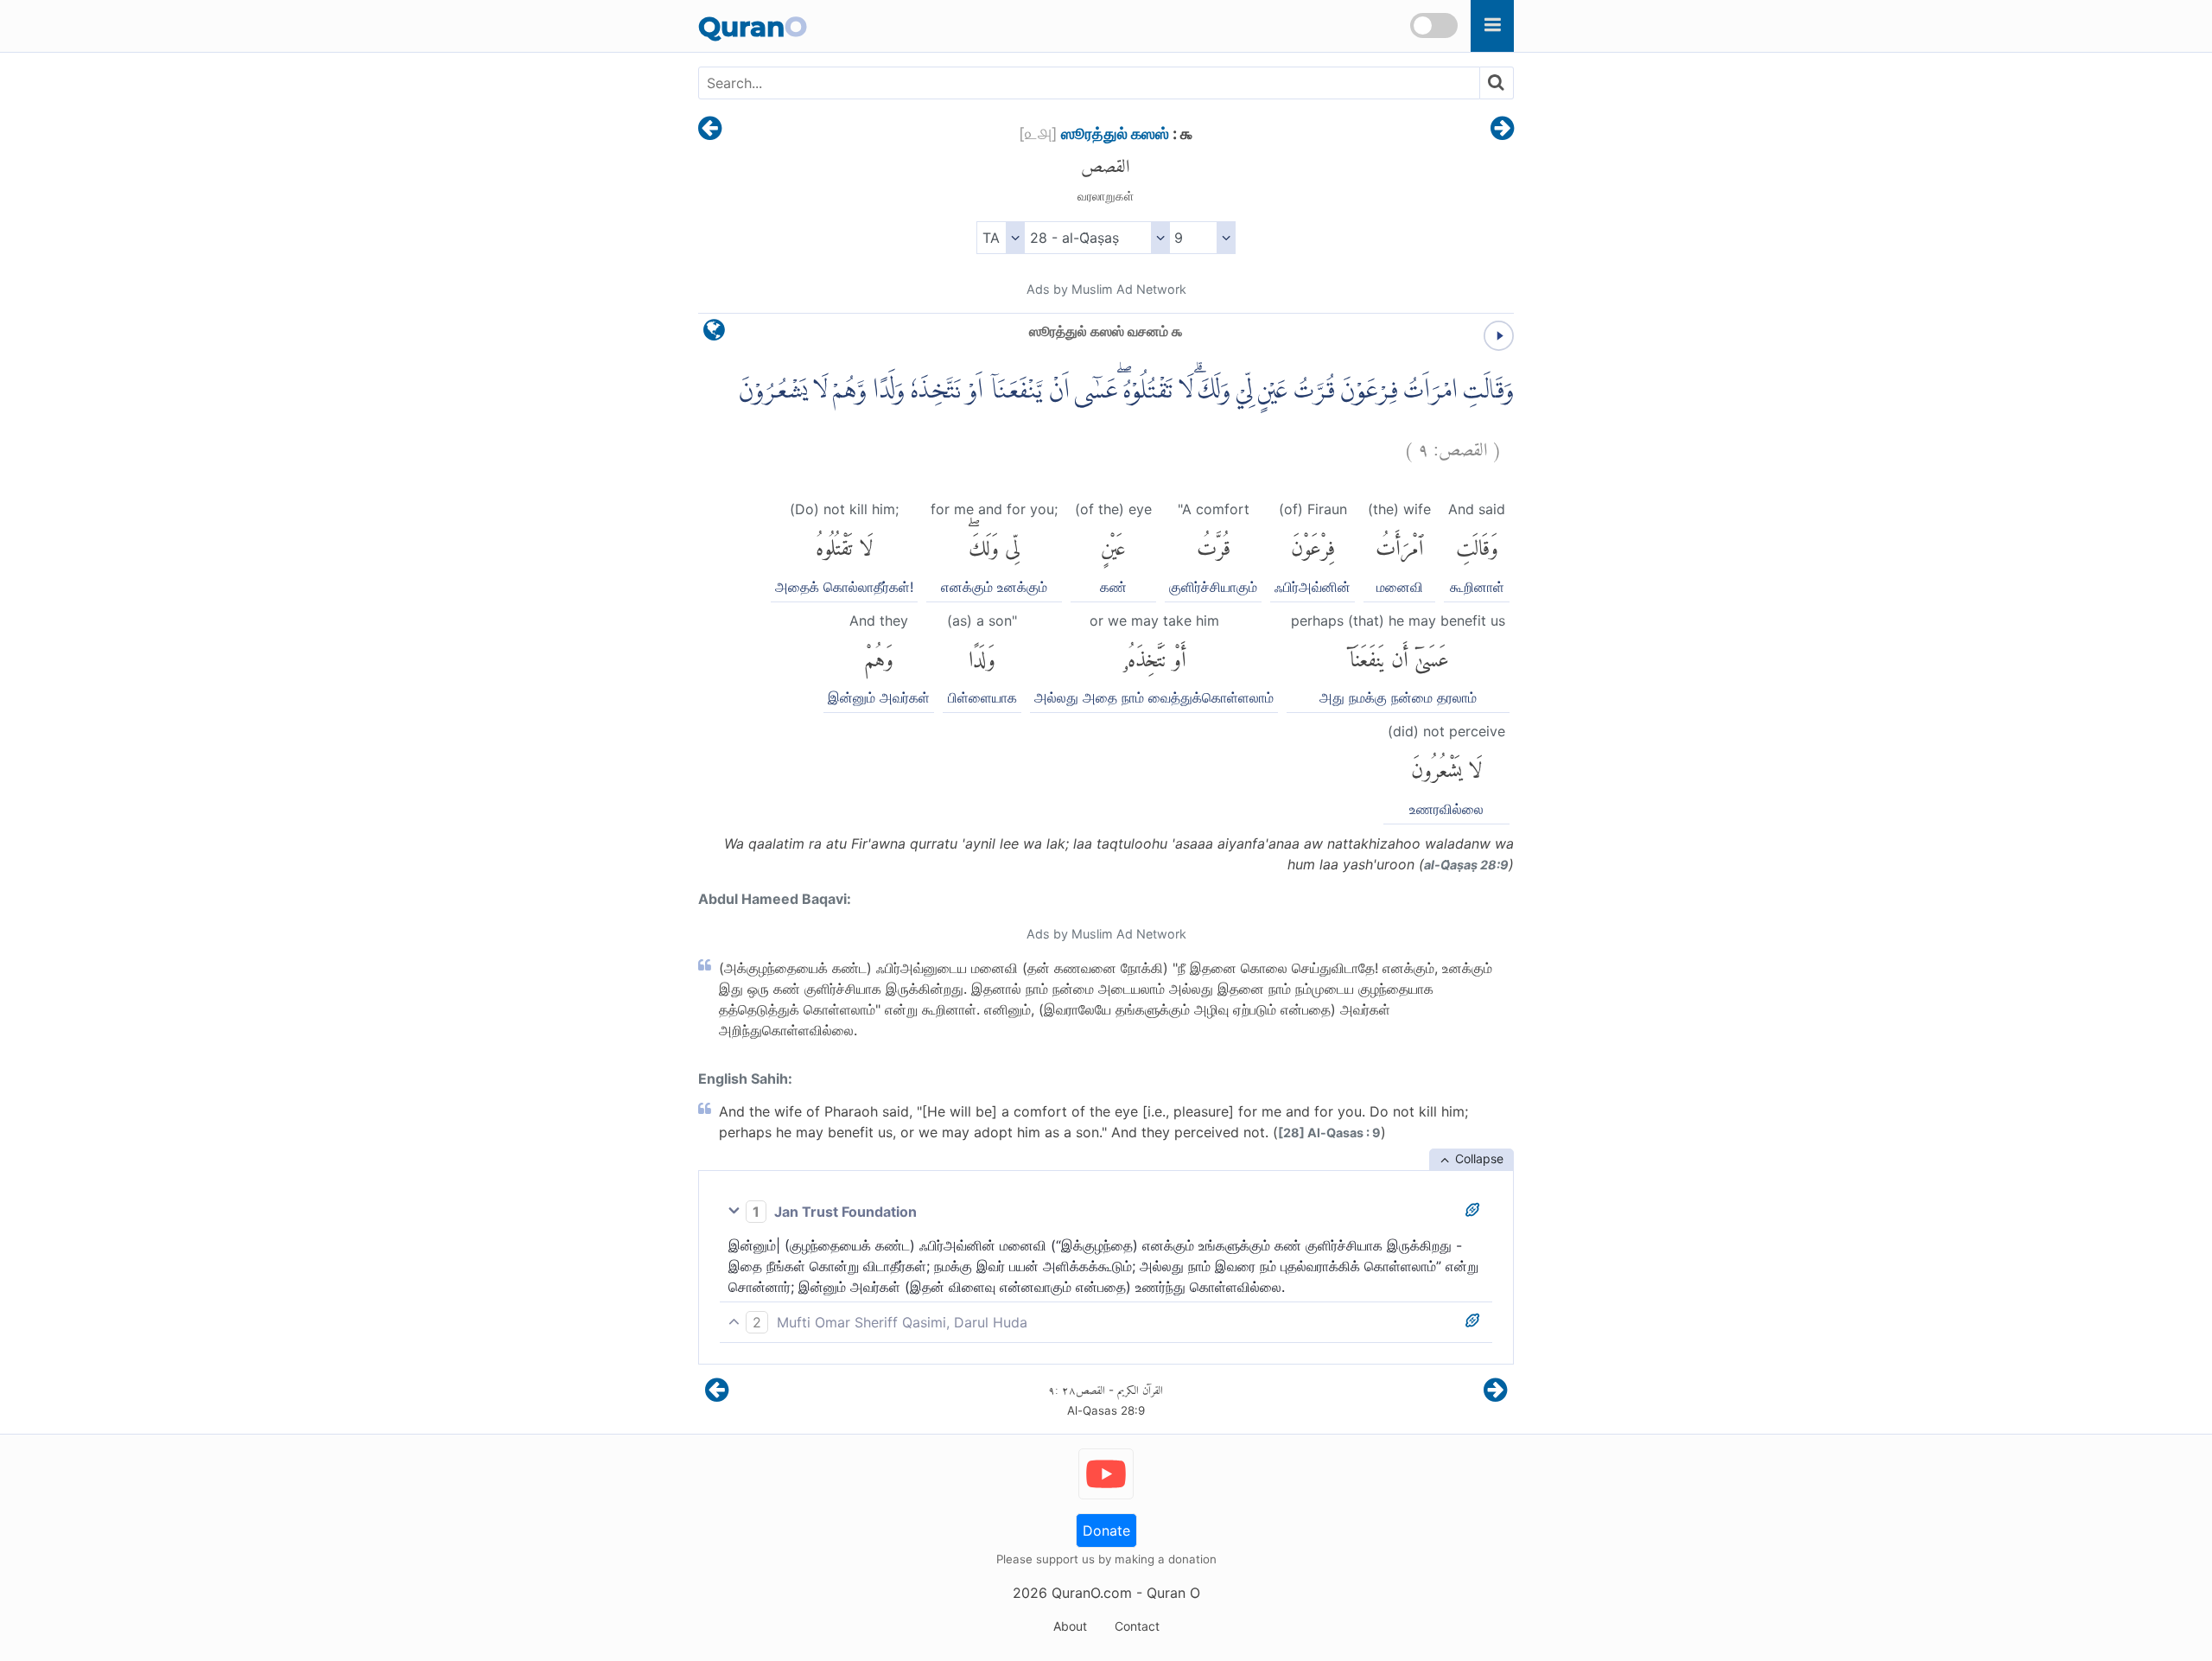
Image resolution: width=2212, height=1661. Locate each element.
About (1070, 1626)
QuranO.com (1092, 1593)
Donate (1106, 1531)
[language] (714, 334)
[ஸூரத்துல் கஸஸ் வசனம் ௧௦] (1502, 130)
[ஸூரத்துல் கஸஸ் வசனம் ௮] (710, 130)
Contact (1137, 1626)
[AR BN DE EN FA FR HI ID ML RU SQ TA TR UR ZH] (1000, 238)
